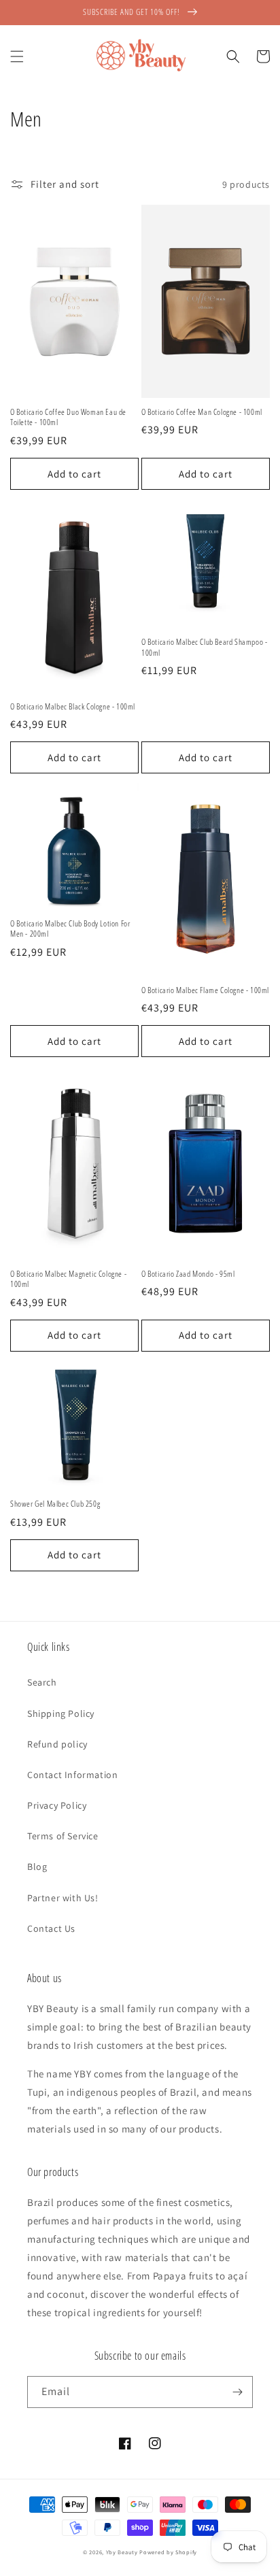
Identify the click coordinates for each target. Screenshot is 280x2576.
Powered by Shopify (168, 2552)
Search (42, 1682)
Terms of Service (63, 1836)
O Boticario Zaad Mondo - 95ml (188, 1274)
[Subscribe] (237, 2392)
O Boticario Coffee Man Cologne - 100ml (202, 412)
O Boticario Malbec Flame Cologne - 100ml (205, 990)
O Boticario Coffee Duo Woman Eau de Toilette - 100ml (68, 417)
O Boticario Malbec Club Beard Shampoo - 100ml (204, 647)
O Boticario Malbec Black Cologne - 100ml (73, 707)
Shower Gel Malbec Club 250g (55, 1504)
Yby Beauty (122, 2552)
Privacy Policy (57, 1805)
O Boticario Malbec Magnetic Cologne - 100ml (68, 1279)
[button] (17, 56)
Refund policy (57, 1744)
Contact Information (72, 1775)
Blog (37, 1867)
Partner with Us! (63, 1898)
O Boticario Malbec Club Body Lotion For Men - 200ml (70, 929)
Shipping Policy (61, 1713)
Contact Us (51, 1928)
